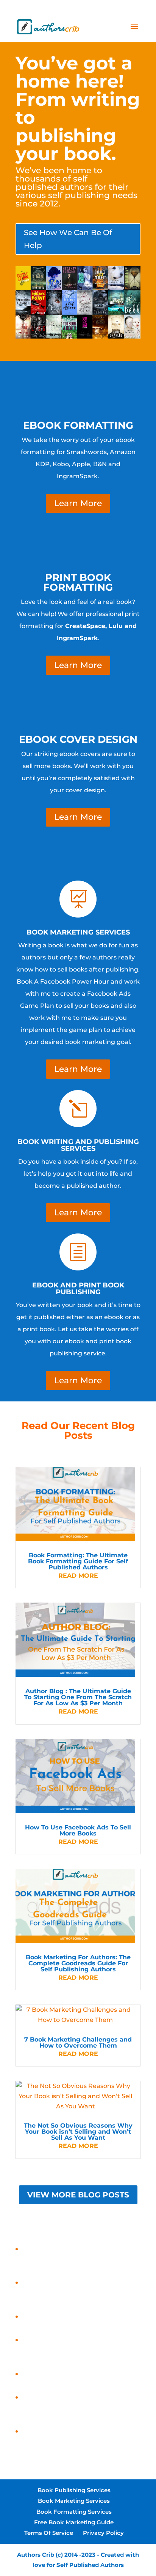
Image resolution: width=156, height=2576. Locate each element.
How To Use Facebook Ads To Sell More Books (78, 1830)
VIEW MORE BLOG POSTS (78, 2195)
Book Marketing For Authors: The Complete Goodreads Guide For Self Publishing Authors (78, 1963)
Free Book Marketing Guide (74, 2522)
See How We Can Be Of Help (68, 239)
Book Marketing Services (74, 2501)
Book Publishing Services (74, 2490)
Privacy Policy (103, 2533)
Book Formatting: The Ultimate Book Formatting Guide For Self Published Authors (78, 1561)
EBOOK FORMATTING (78, 425)
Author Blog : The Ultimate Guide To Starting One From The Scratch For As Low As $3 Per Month (78, 1697)
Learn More (78, 503)
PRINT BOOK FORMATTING (78, 582)
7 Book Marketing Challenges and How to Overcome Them (78, 2042)
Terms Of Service (49, 2533)
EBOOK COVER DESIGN (78, 739)
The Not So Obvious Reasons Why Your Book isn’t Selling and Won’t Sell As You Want (78, 2132)
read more (78, 1576)
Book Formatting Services (74, 2512)
